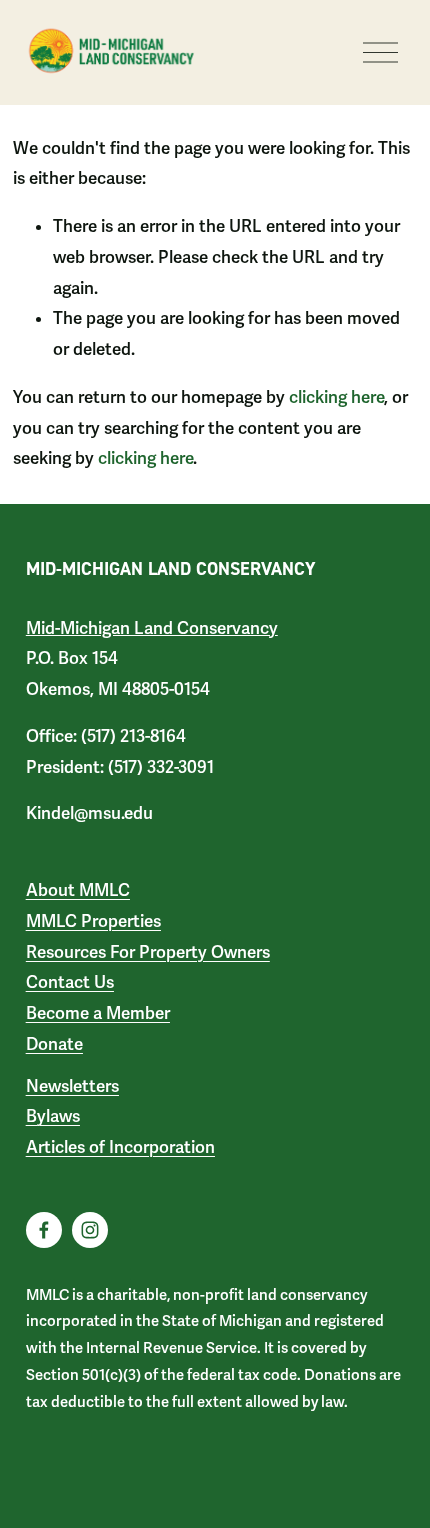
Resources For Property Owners (148, 952)
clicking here (336, 397)
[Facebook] (44, 1230)
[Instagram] (90, 1230)
